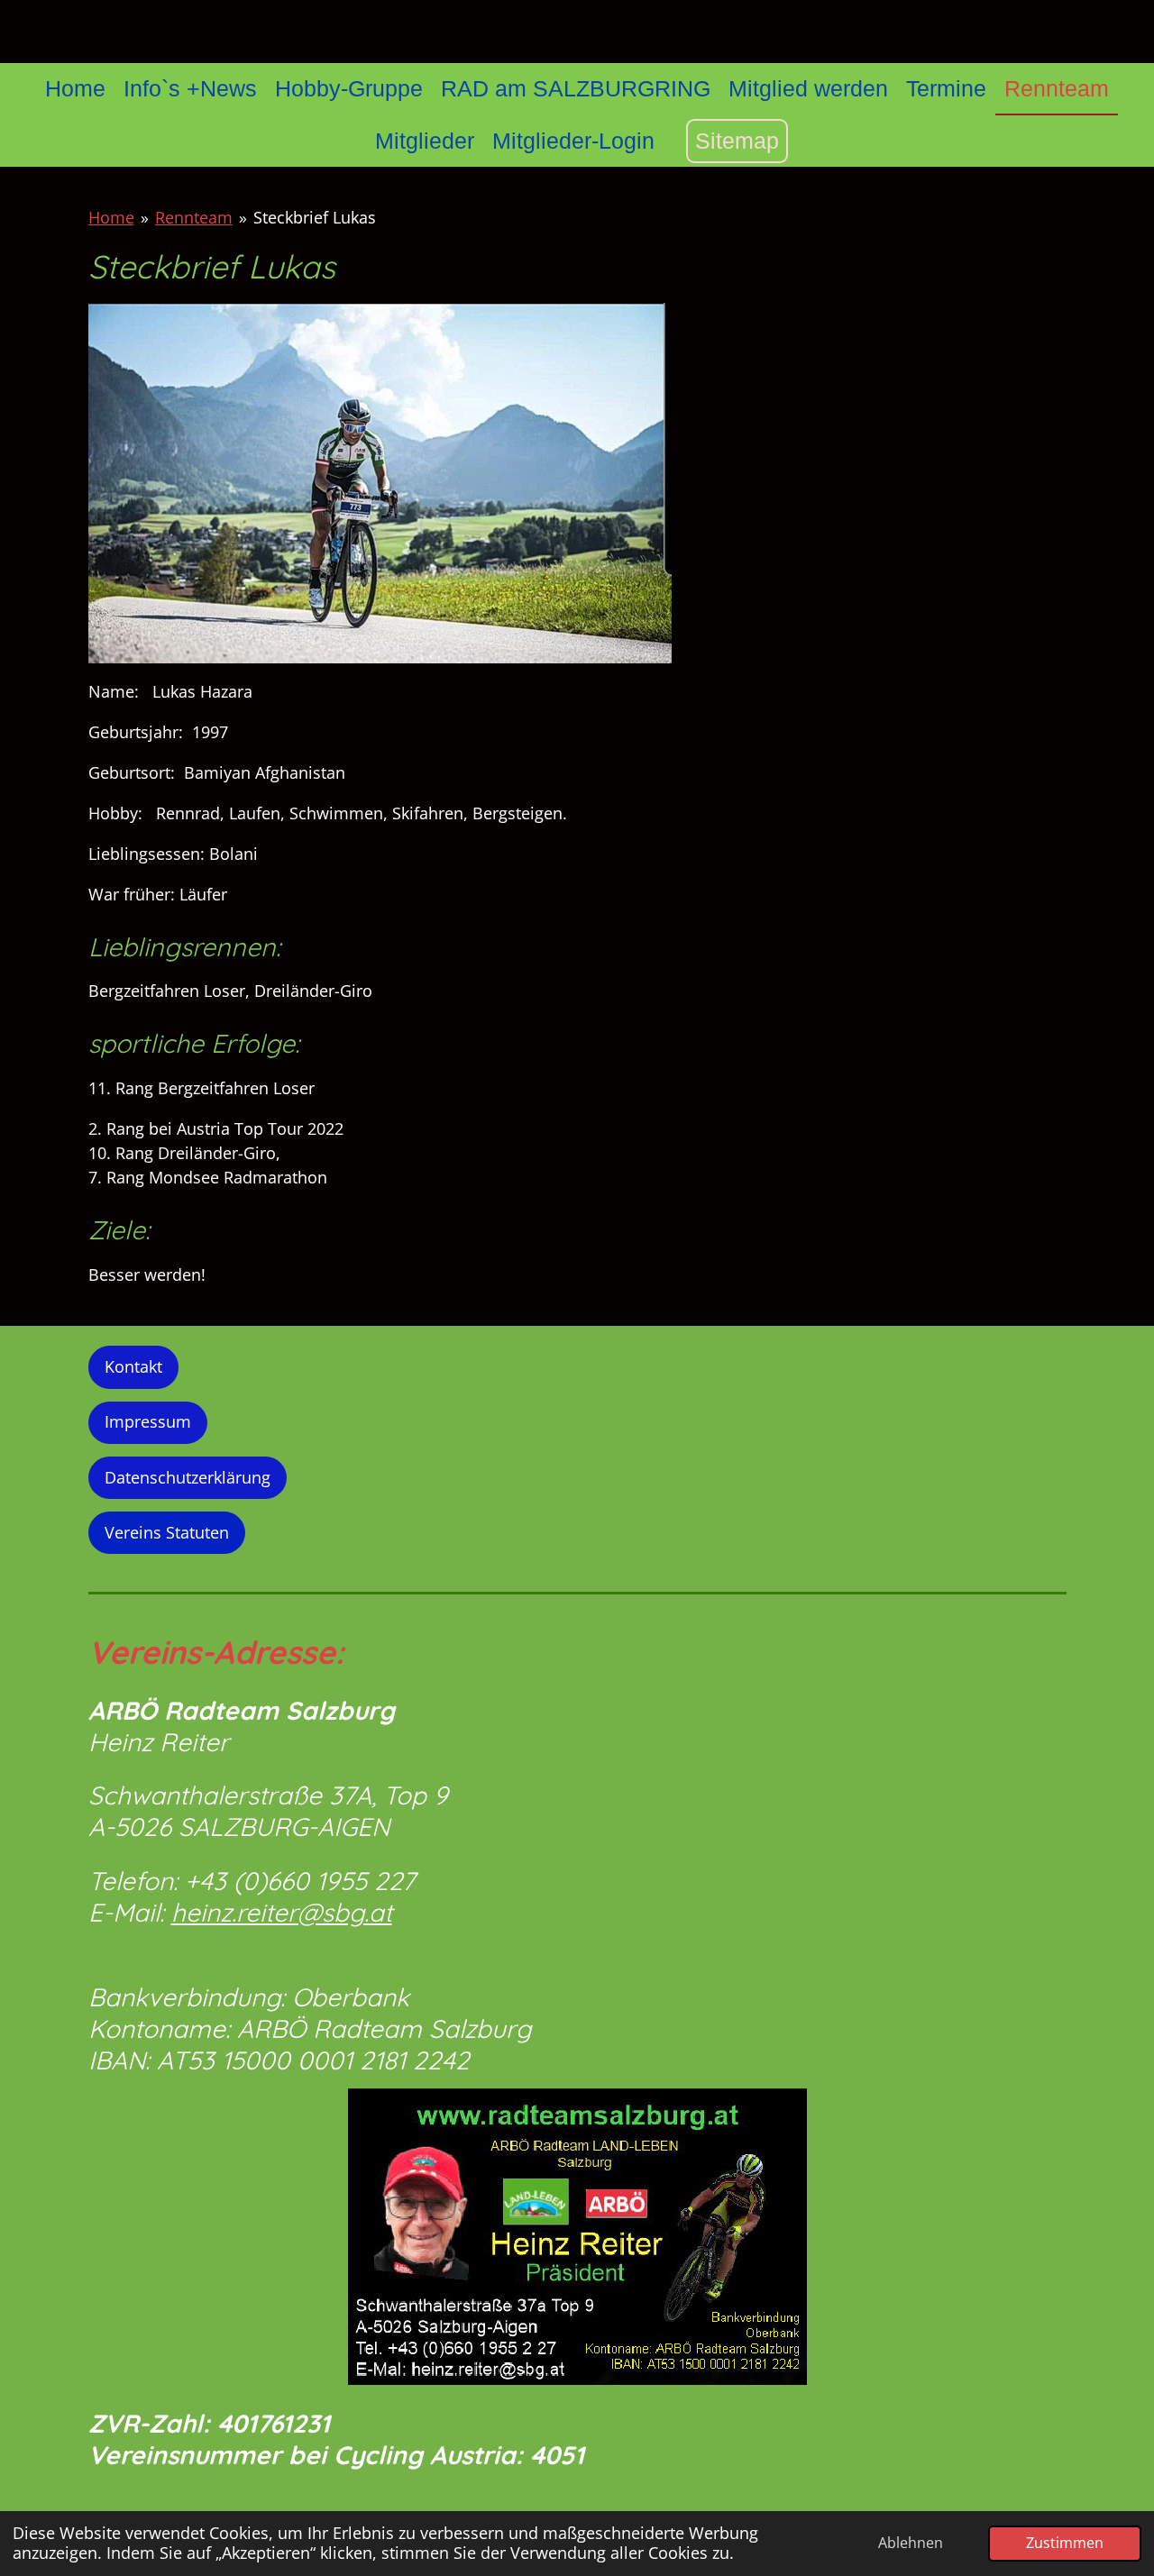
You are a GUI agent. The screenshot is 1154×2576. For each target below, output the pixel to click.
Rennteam (194, 217)
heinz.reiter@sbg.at (282, 1912)
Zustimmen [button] (1065, 2543)
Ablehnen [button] (911, 2543)
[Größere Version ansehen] (577, 2237)
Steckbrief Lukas (315, 217)
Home (111, 217)
